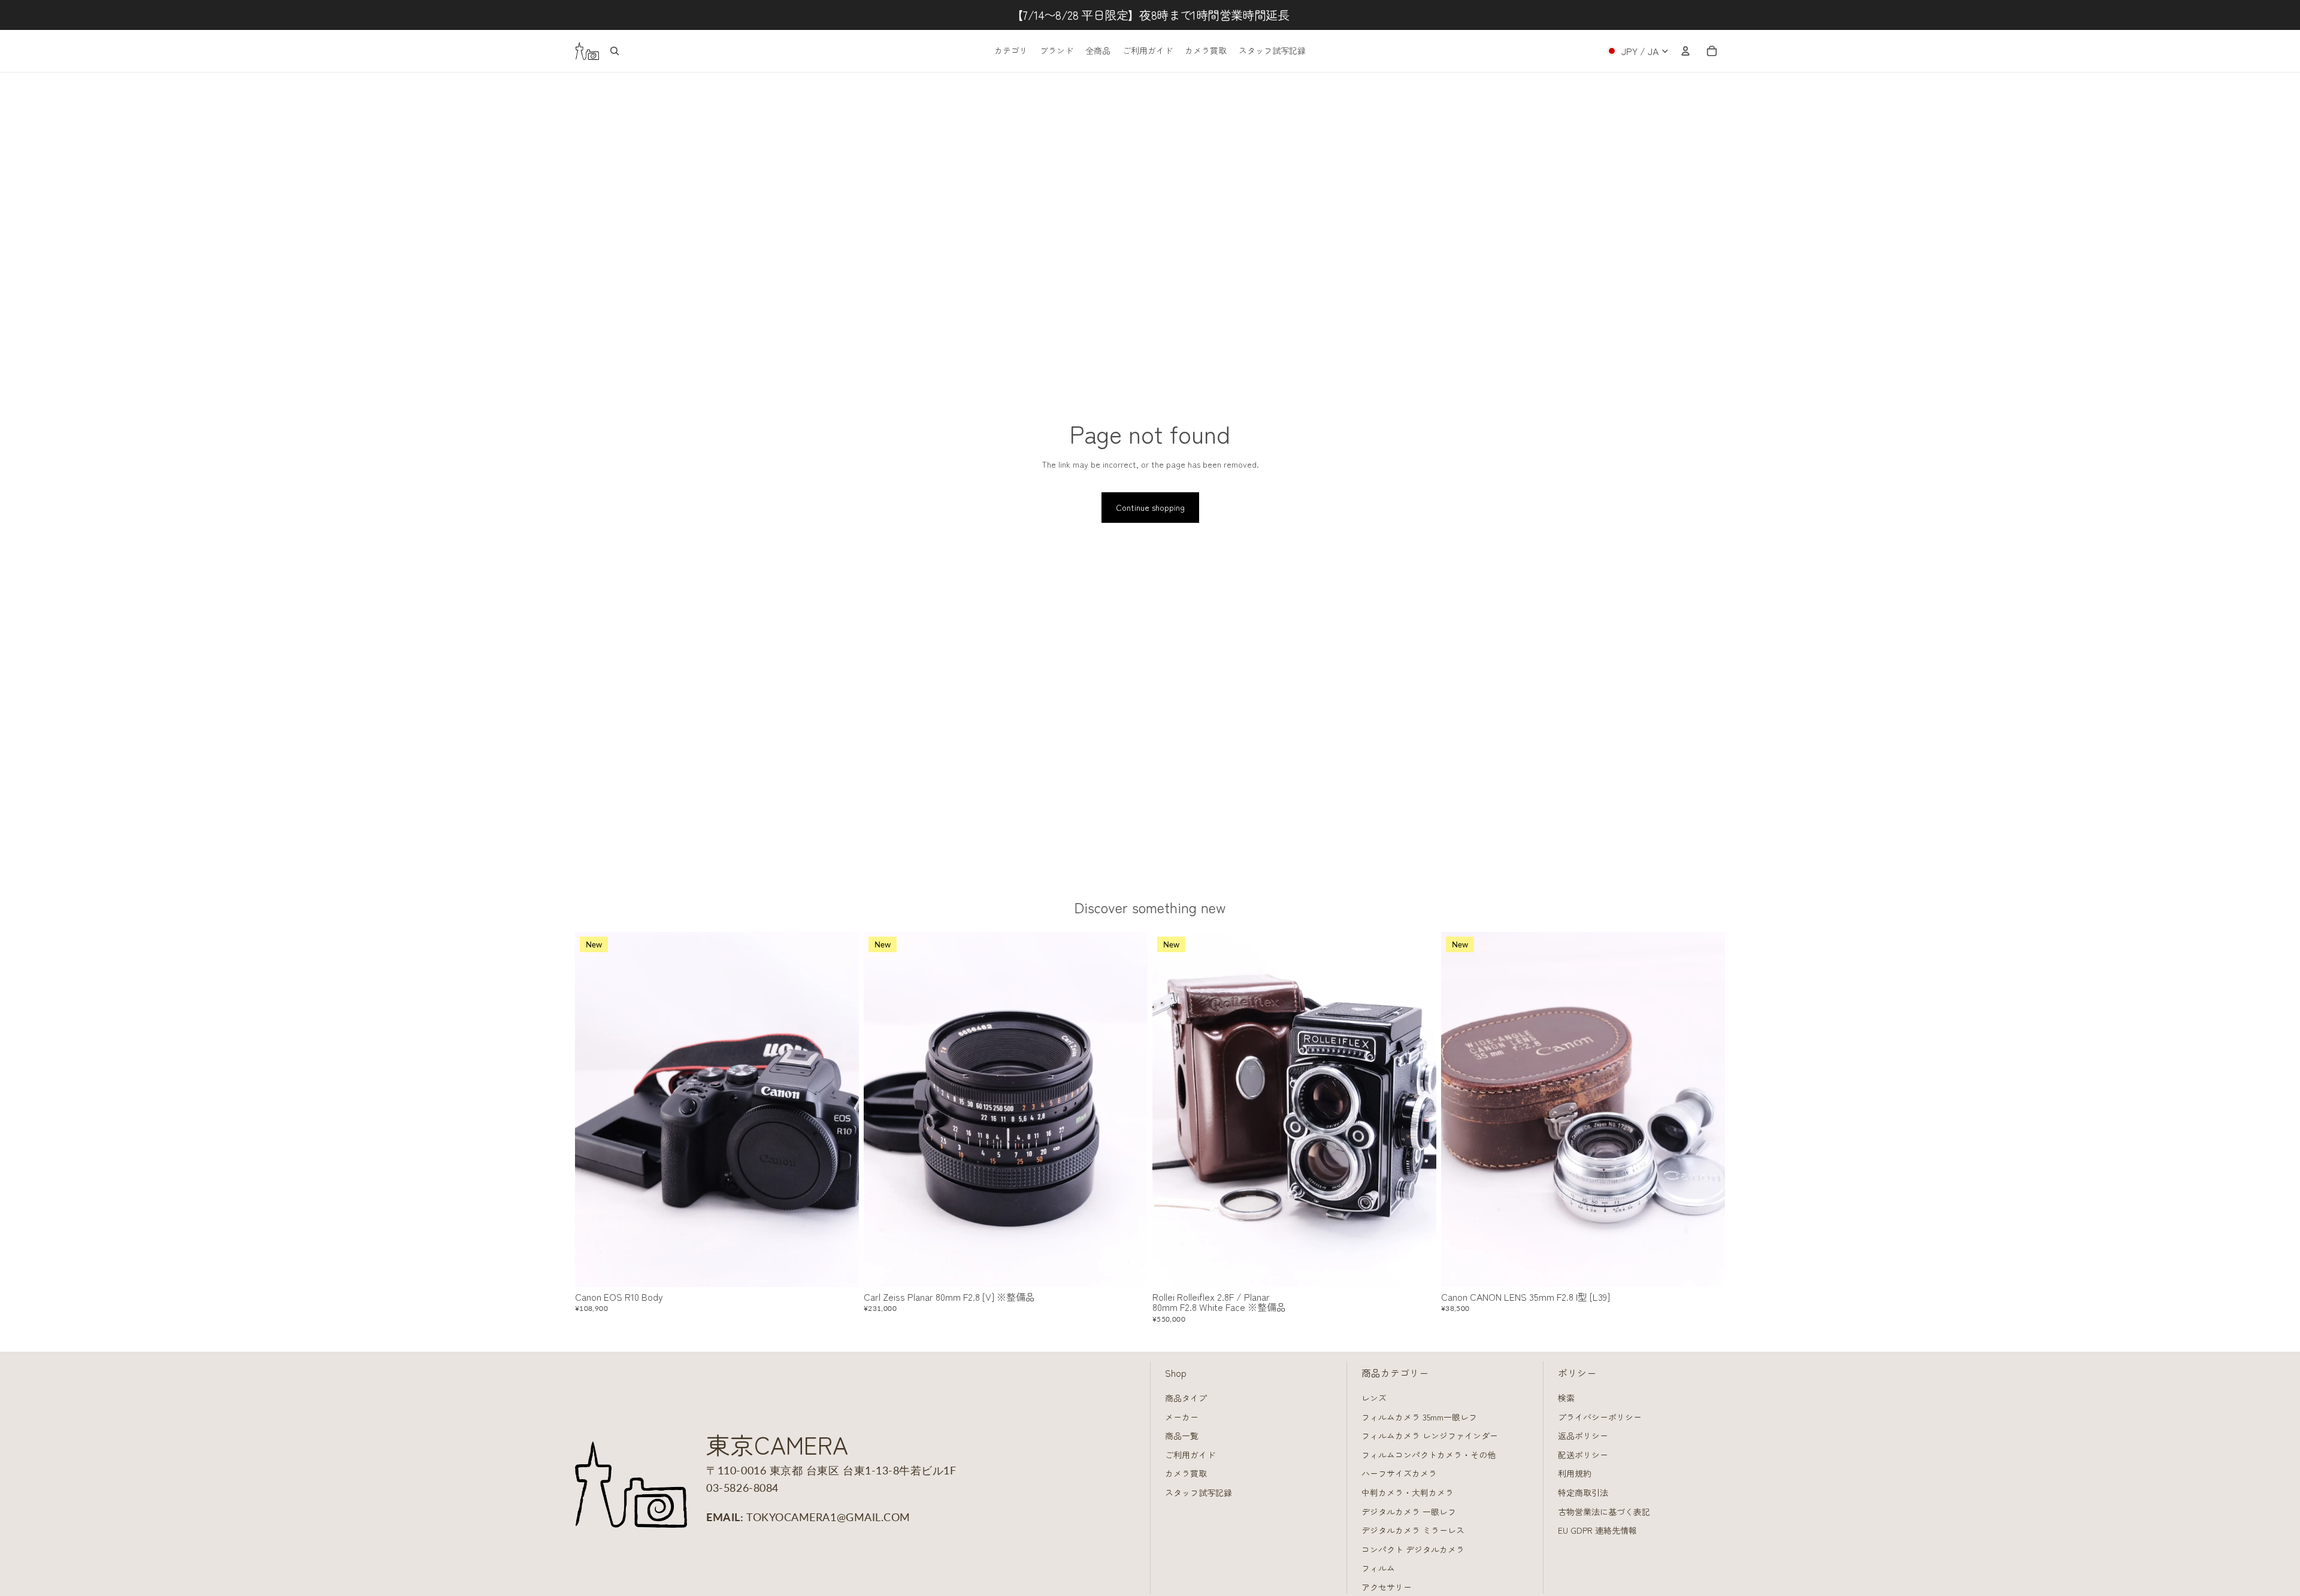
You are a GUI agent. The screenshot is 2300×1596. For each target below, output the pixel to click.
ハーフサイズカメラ (1399, 1473)
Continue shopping (1150, 507)
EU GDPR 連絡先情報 (1597, 1530)
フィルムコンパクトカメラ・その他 (1429, 1455)
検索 (1566, 1398)
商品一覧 (1182, 1436)
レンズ (1374, 1398)
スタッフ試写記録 (1199, 1492)
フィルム (1378, 1568)
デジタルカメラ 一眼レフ (1409, 1512)
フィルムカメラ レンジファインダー (1430, 1436)
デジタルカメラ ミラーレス (1413, 1530)
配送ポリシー (1583, 1455)
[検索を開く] (615, 51)
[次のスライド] (841, 1110)
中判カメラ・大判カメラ (1408, 1492)
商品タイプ (1186, 1398)
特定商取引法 (1583, 1492)
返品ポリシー (1583, 1436)
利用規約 (1575, 1473)
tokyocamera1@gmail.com (828, 1517)
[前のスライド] (593, 1110)
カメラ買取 (1186, 1473)
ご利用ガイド (1190, 1455)
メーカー (1182, 1417)
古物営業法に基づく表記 (1604, 1512)
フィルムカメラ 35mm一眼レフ (1419, 1417)
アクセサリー (1387, 1587)
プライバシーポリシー (1600, 1417)
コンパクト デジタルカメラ (1413, 1549)
